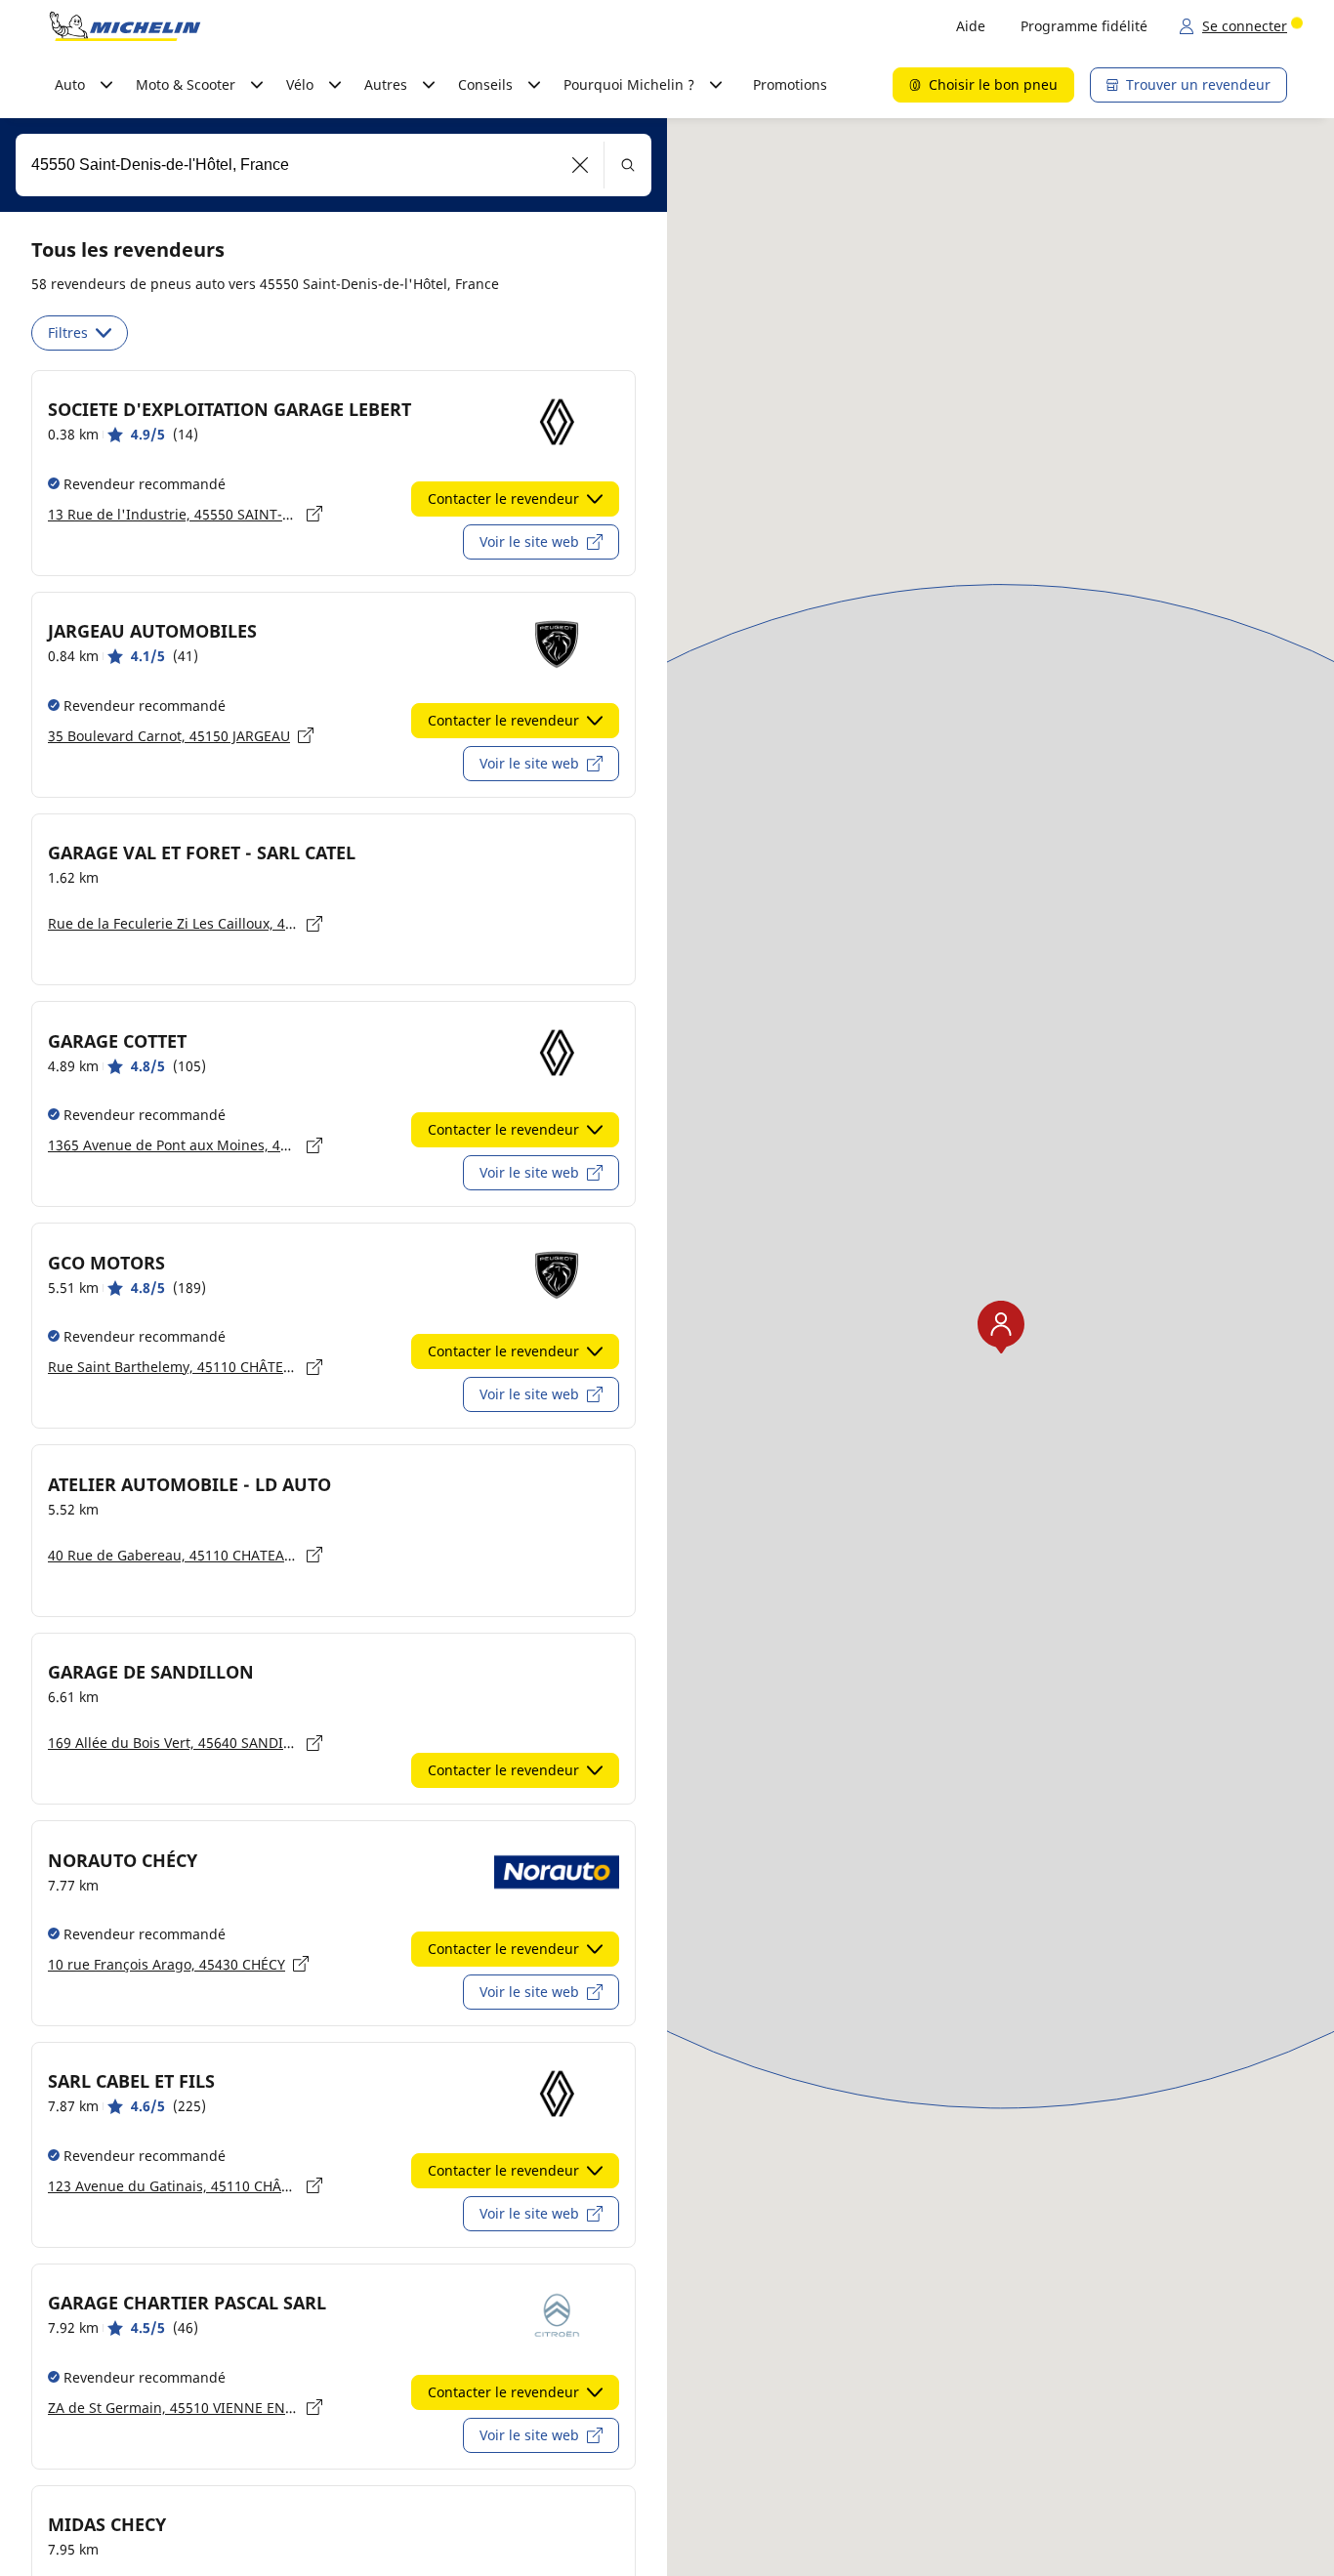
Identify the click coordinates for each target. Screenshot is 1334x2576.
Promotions (790, 84)
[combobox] (333, 165)
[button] (581, 165)
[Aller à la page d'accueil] (125, 26)
